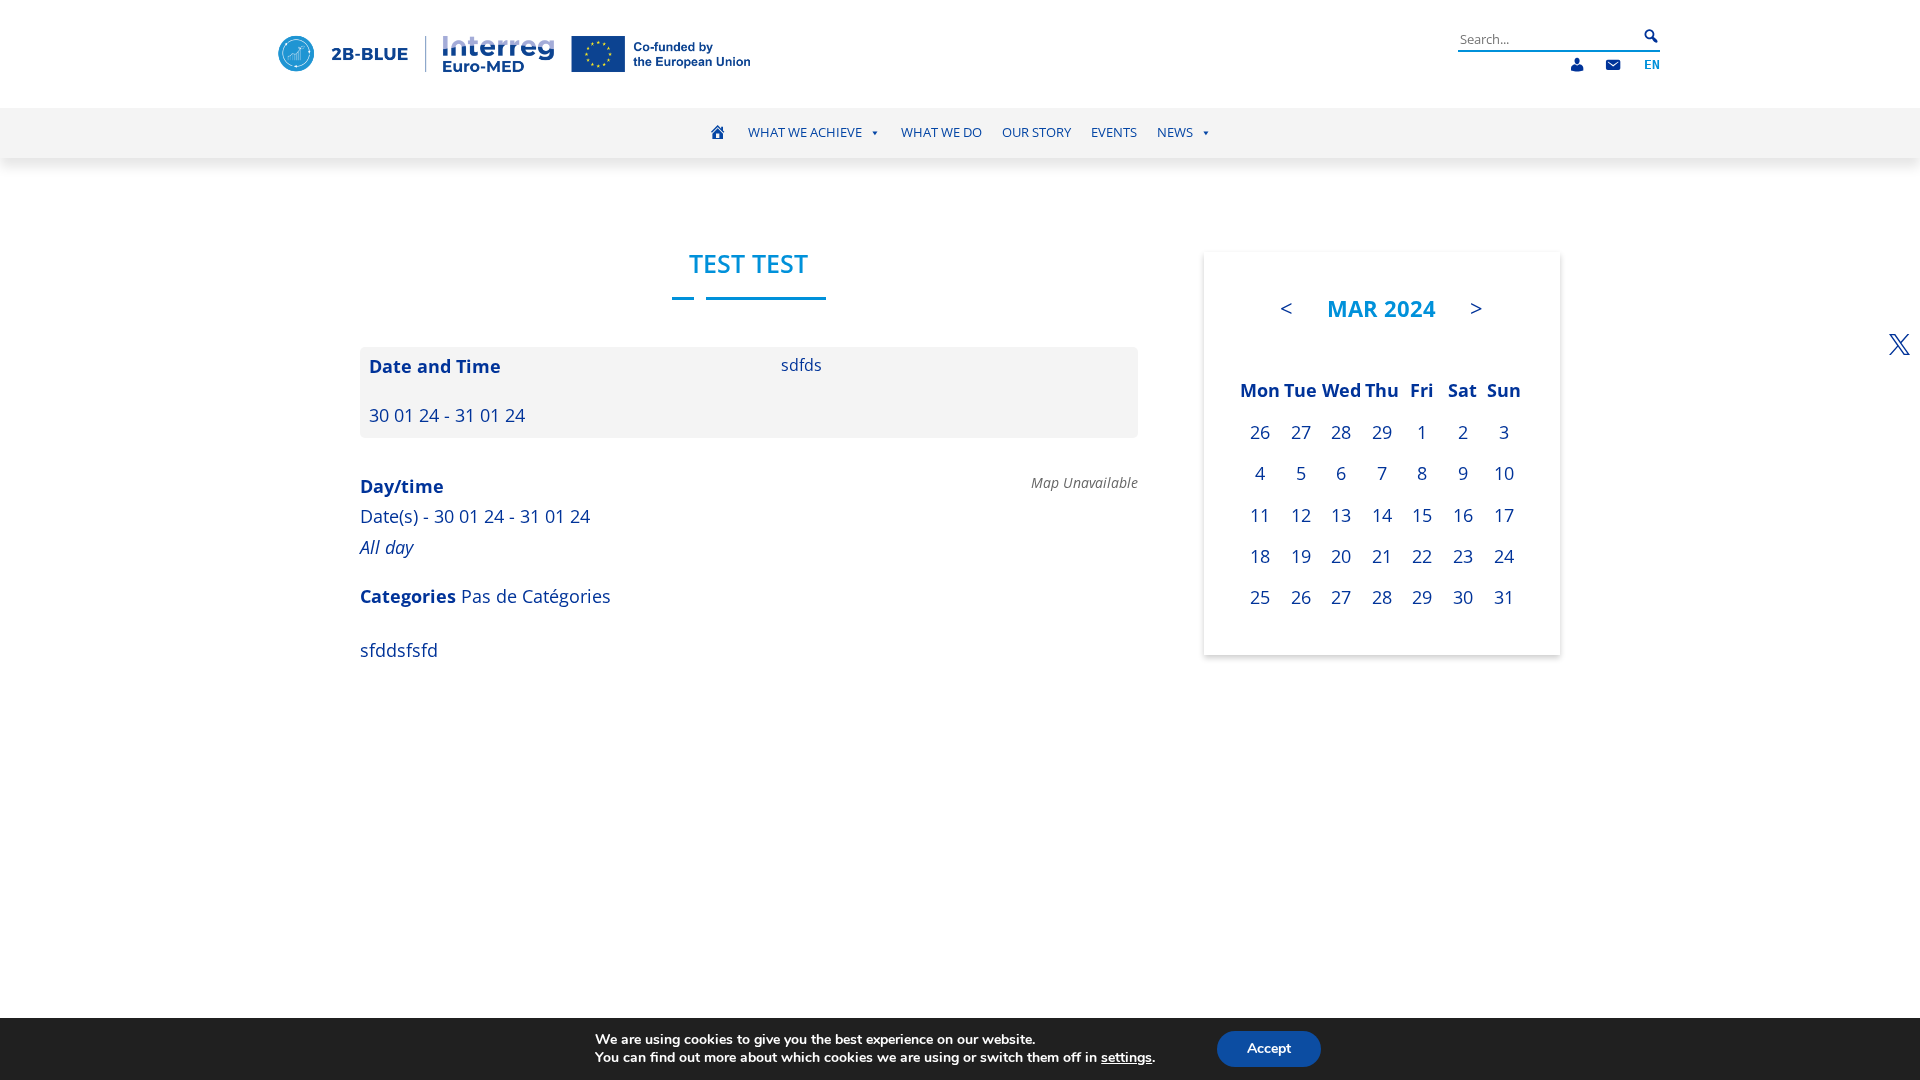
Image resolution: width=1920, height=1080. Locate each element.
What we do (941, 132)
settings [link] (1126, 1057)
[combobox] (1548, 39)
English (1652, 65)
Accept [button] (1269, 1048)
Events (1114, 132)
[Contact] (1613, 65)
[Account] (1577, 65)
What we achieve (805, 132)
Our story (1036, 132)
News (1175, 132)
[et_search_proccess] (1651, 37)
